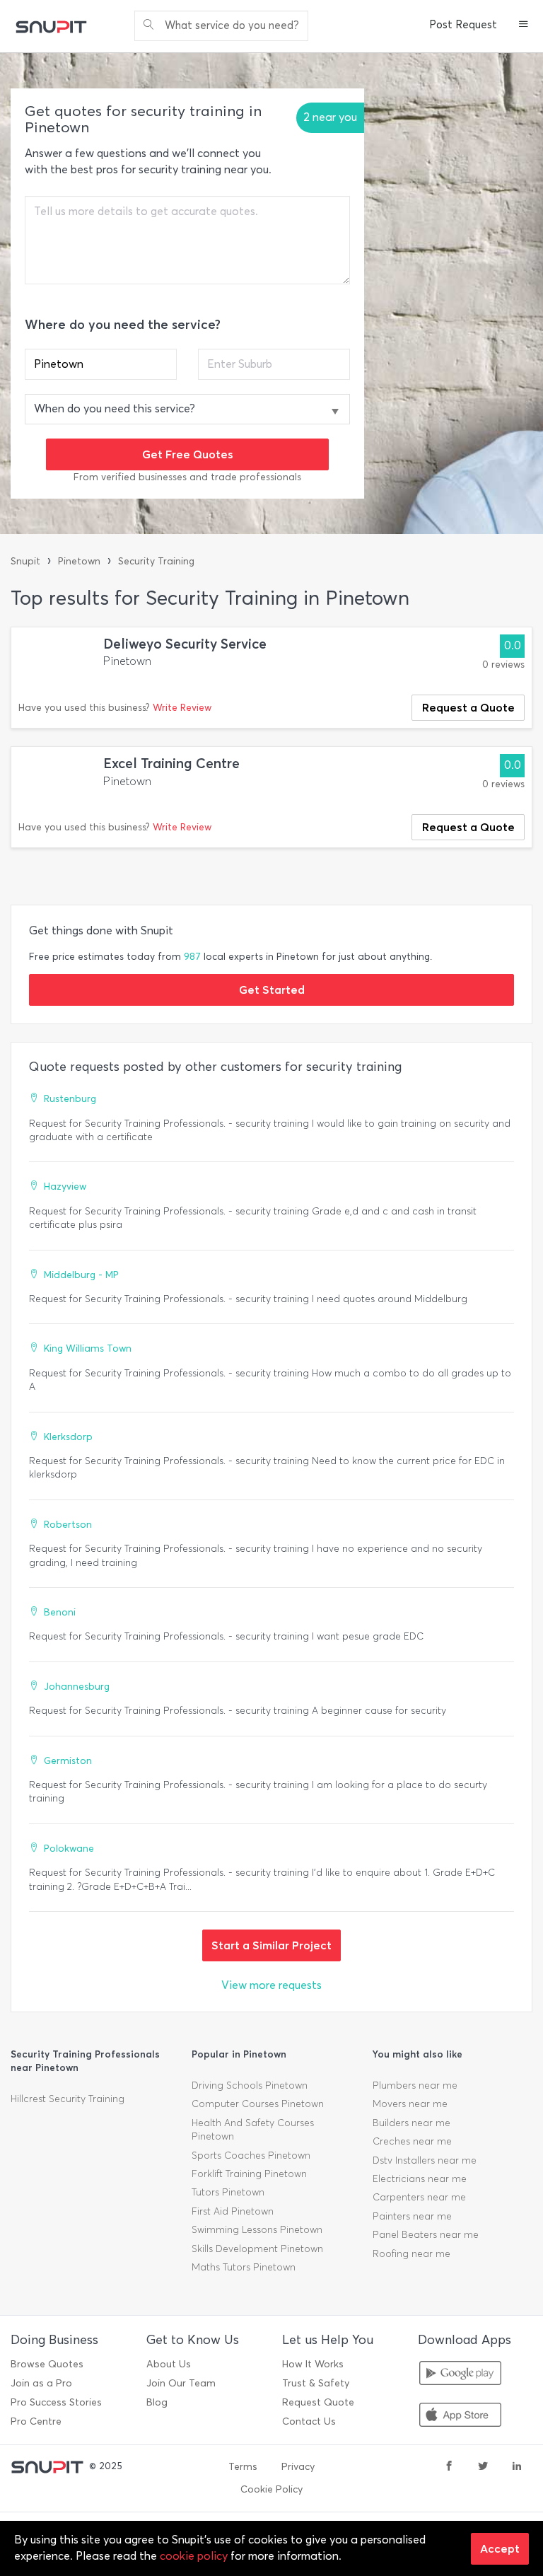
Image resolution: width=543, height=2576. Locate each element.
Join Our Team (181, 2383)
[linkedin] (517, 2467)
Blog (157, 2402)
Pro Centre (36, 2421)
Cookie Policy (271, 2489)
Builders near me (411, 2123)
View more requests (271, 1985)
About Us (169, 2364)
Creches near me (412, 2141)
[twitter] (483, 2467)
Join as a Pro (41, 2383)
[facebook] (449, 2467)
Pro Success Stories (56, 2402)
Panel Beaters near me (426, 2235)
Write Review (182, 708)
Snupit (25, 561)
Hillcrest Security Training (68, 2099)
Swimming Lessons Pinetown (257, 2230)
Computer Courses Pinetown (258, 2104)
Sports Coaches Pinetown (251, 2156)
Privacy (298, 2467)
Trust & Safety (316, 2383)
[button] (524, 25)
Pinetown (79, 561)
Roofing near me (411, 2254)
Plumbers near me (415, 2085)
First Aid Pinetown (233, 2211)
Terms (243, 2467)
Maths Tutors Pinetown (244, 2267)
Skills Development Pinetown (257, 2249)
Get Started (272, 990)
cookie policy (194, 2556)
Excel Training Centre (171, 764)
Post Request (463, 25)
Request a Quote (468, 707)
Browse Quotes (47, 2364)
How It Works (313, 2364)
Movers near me (410, 2104)
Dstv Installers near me (425, 2160)
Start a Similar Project (271, 1945)
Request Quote (318, 2402)
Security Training (156, 561)
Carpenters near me (419, 2197)
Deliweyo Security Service (185, 644)
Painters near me (412, 2216)
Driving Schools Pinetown (250, 2085)
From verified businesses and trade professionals (187, 477)
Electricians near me (420, 2179)
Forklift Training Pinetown (249, 2174)
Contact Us (309, 2421)
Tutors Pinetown (228, 2192)
